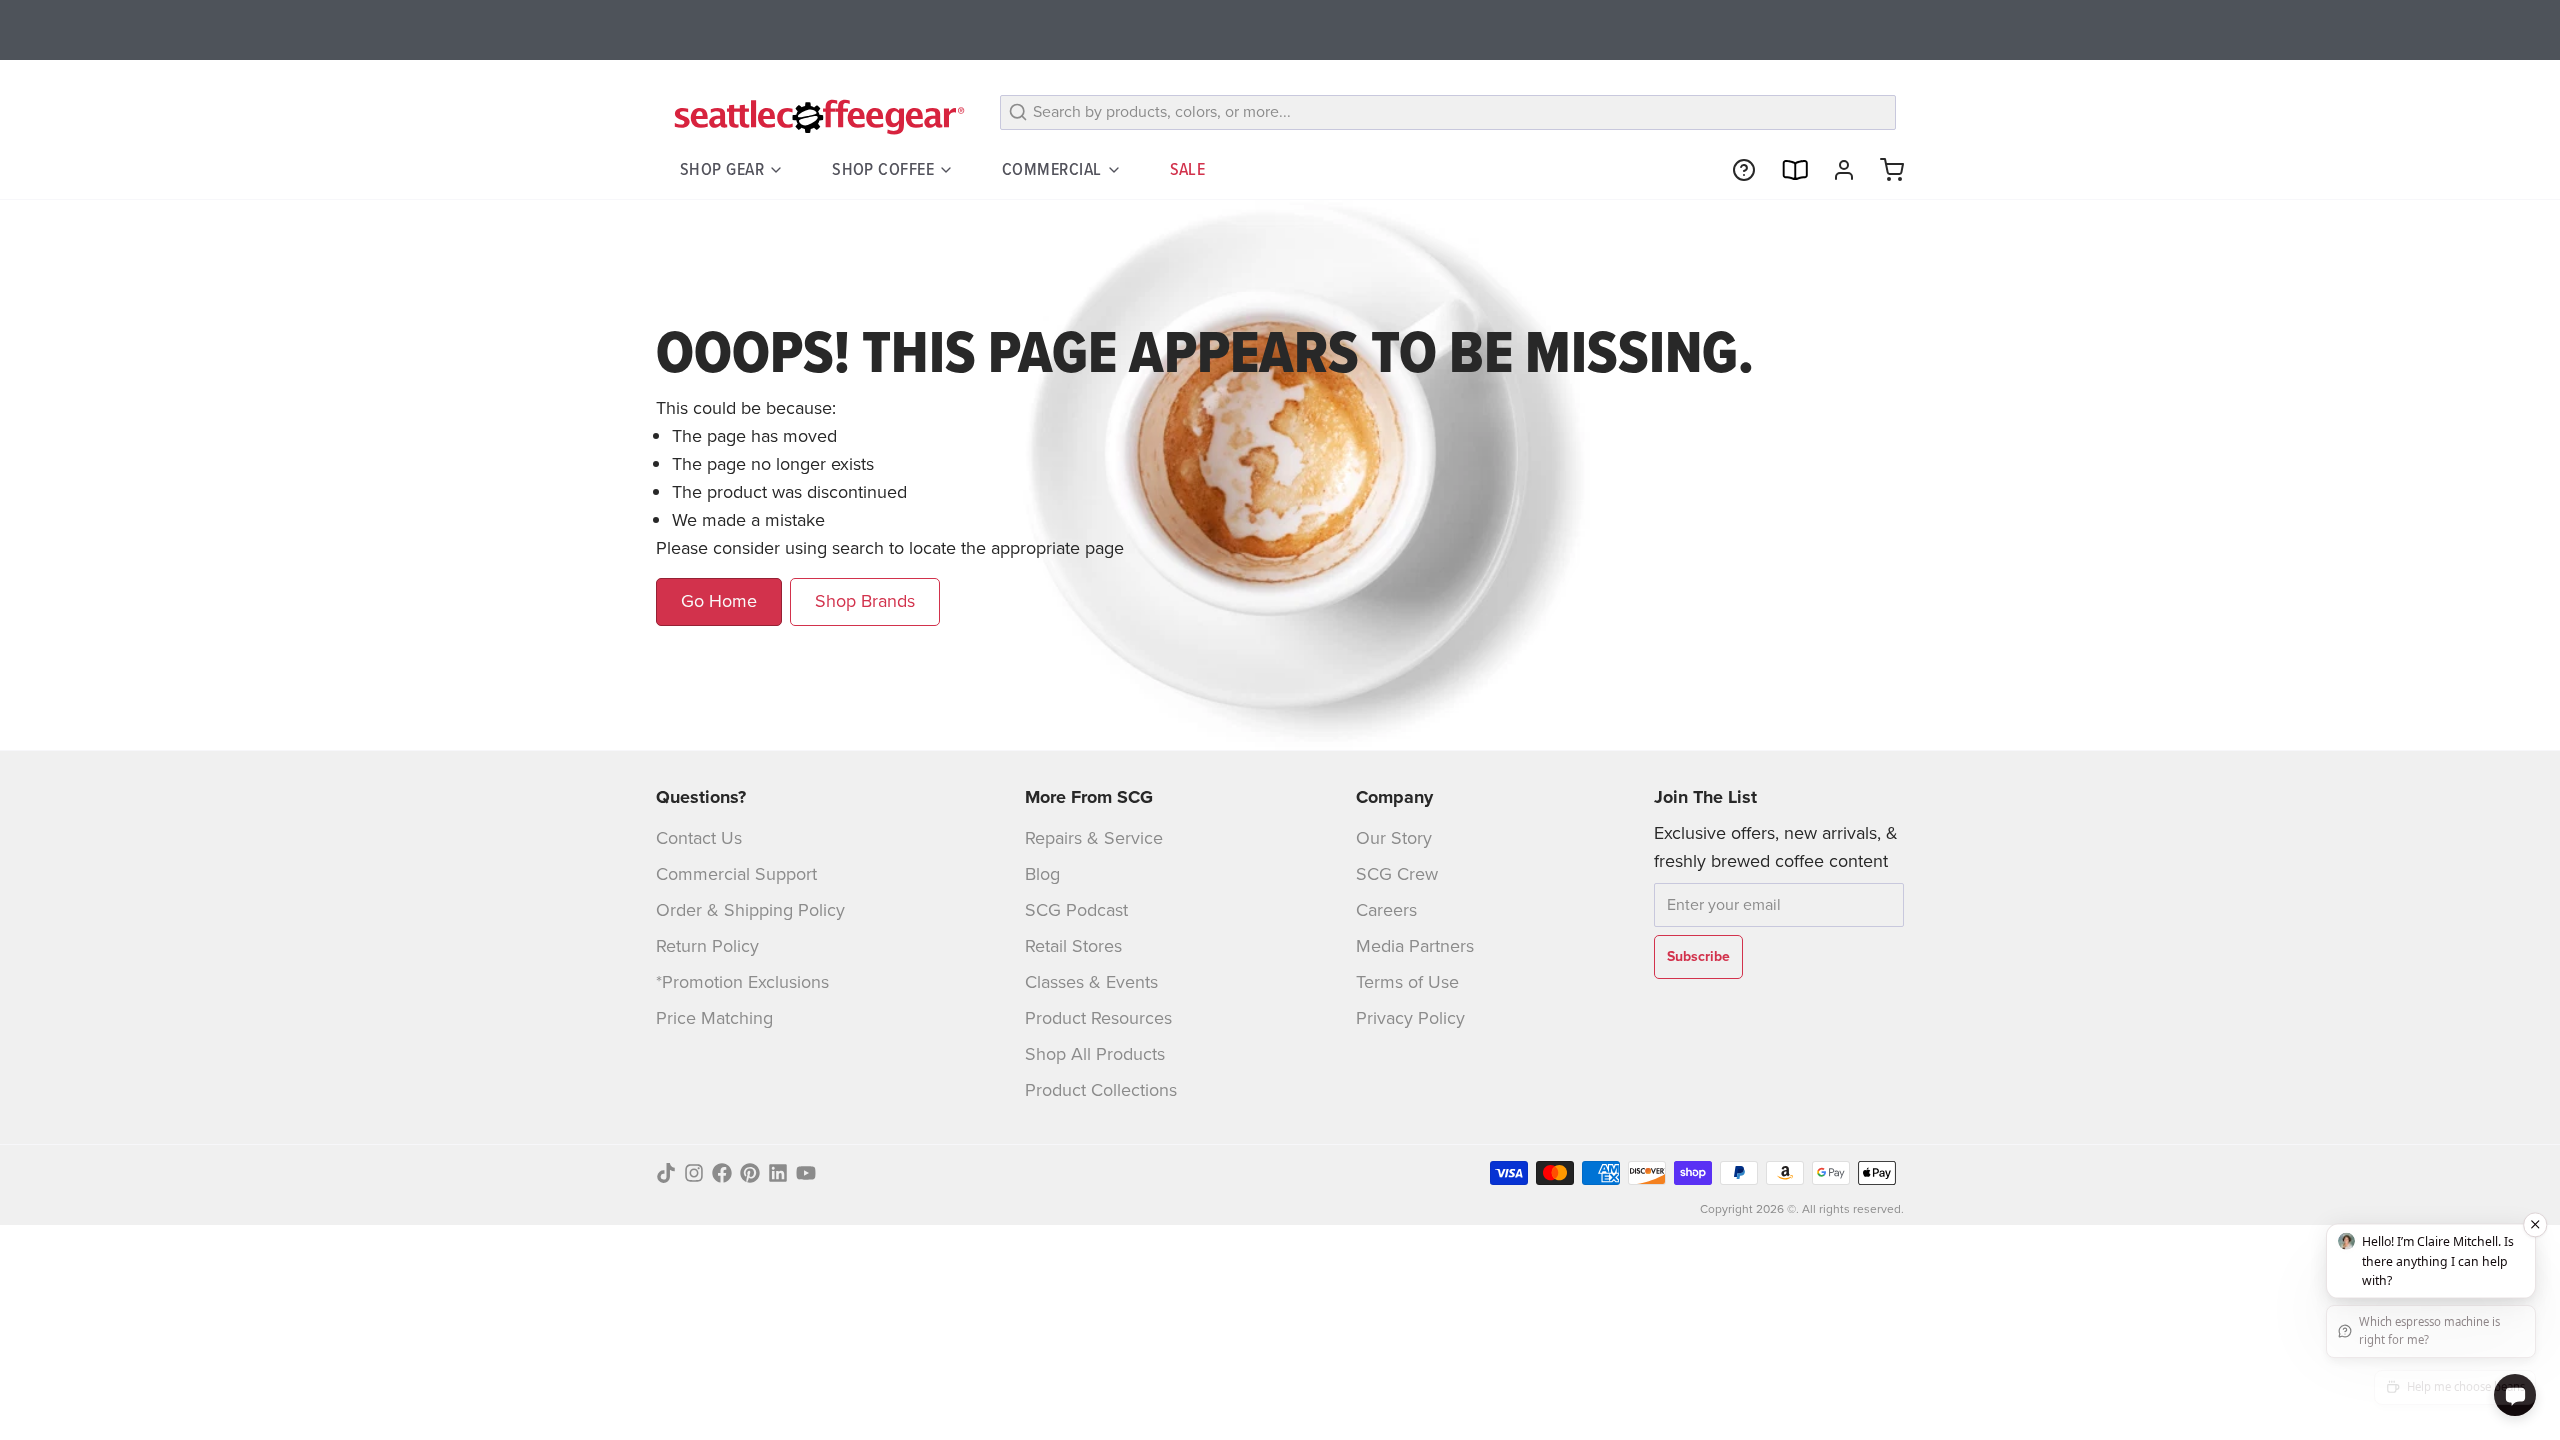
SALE (1188, 169)
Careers (1386, 910)
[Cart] (1884, 170)
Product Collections (1101, 1090)
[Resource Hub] (1736, 170)
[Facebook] (722, 1173)
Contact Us (699, 838)
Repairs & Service (1094, 838)
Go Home (719, 601)
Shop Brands (865, 601)
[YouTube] (806, 1173)
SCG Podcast (1076, 910)
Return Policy (707, 946)
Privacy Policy (1410, 1018)
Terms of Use (1407, 982)
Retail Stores (1073, 946)
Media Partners (1415, 946)
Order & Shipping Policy (750, 910)
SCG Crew (1397, 874)
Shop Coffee (883, 169)
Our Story (1394, 838)
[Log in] (1836, 170)
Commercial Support (736, 874)
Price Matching (714, 1018)
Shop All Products (1095, 1054)
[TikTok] (666, 1173)
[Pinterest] (750, 1173)
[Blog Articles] (1786, 170)
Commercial (1052, 169)
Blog (1042, 874)
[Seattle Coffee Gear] (816, 116)
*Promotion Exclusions (742, 982)
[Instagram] (694, 1173)
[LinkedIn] (778, 1173)
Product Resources (1098, 1018)
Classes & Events (1091, 982)
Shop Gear (722, 169)
